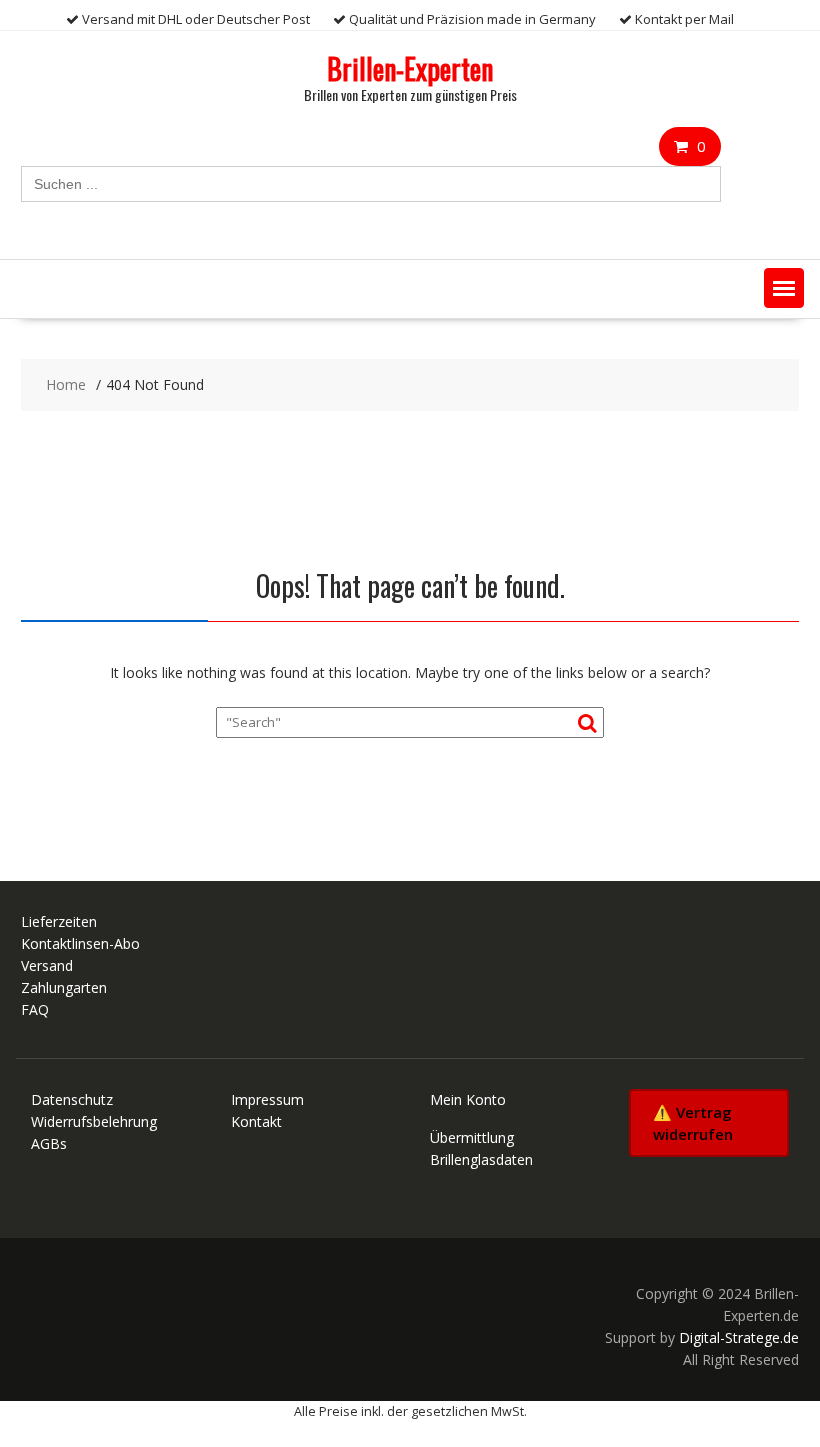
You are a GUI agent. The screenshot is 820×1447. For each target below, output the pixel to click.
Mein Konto (468, 1099)
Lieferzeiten (59, 921)
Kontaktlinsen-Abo (80, 943)
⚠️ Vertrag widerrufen (693, 1123)
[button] (784, 288)
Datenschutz (72, 1099)
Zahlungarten (64, 987)
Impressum (267, 1099)
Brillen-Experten (410, 68)
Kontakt (256, 1121)
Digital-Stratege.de (739, 1337)
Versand (47, 965)
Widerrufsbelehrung (94, 1121)
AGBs (49, 1143)
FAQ (35, 1009)
